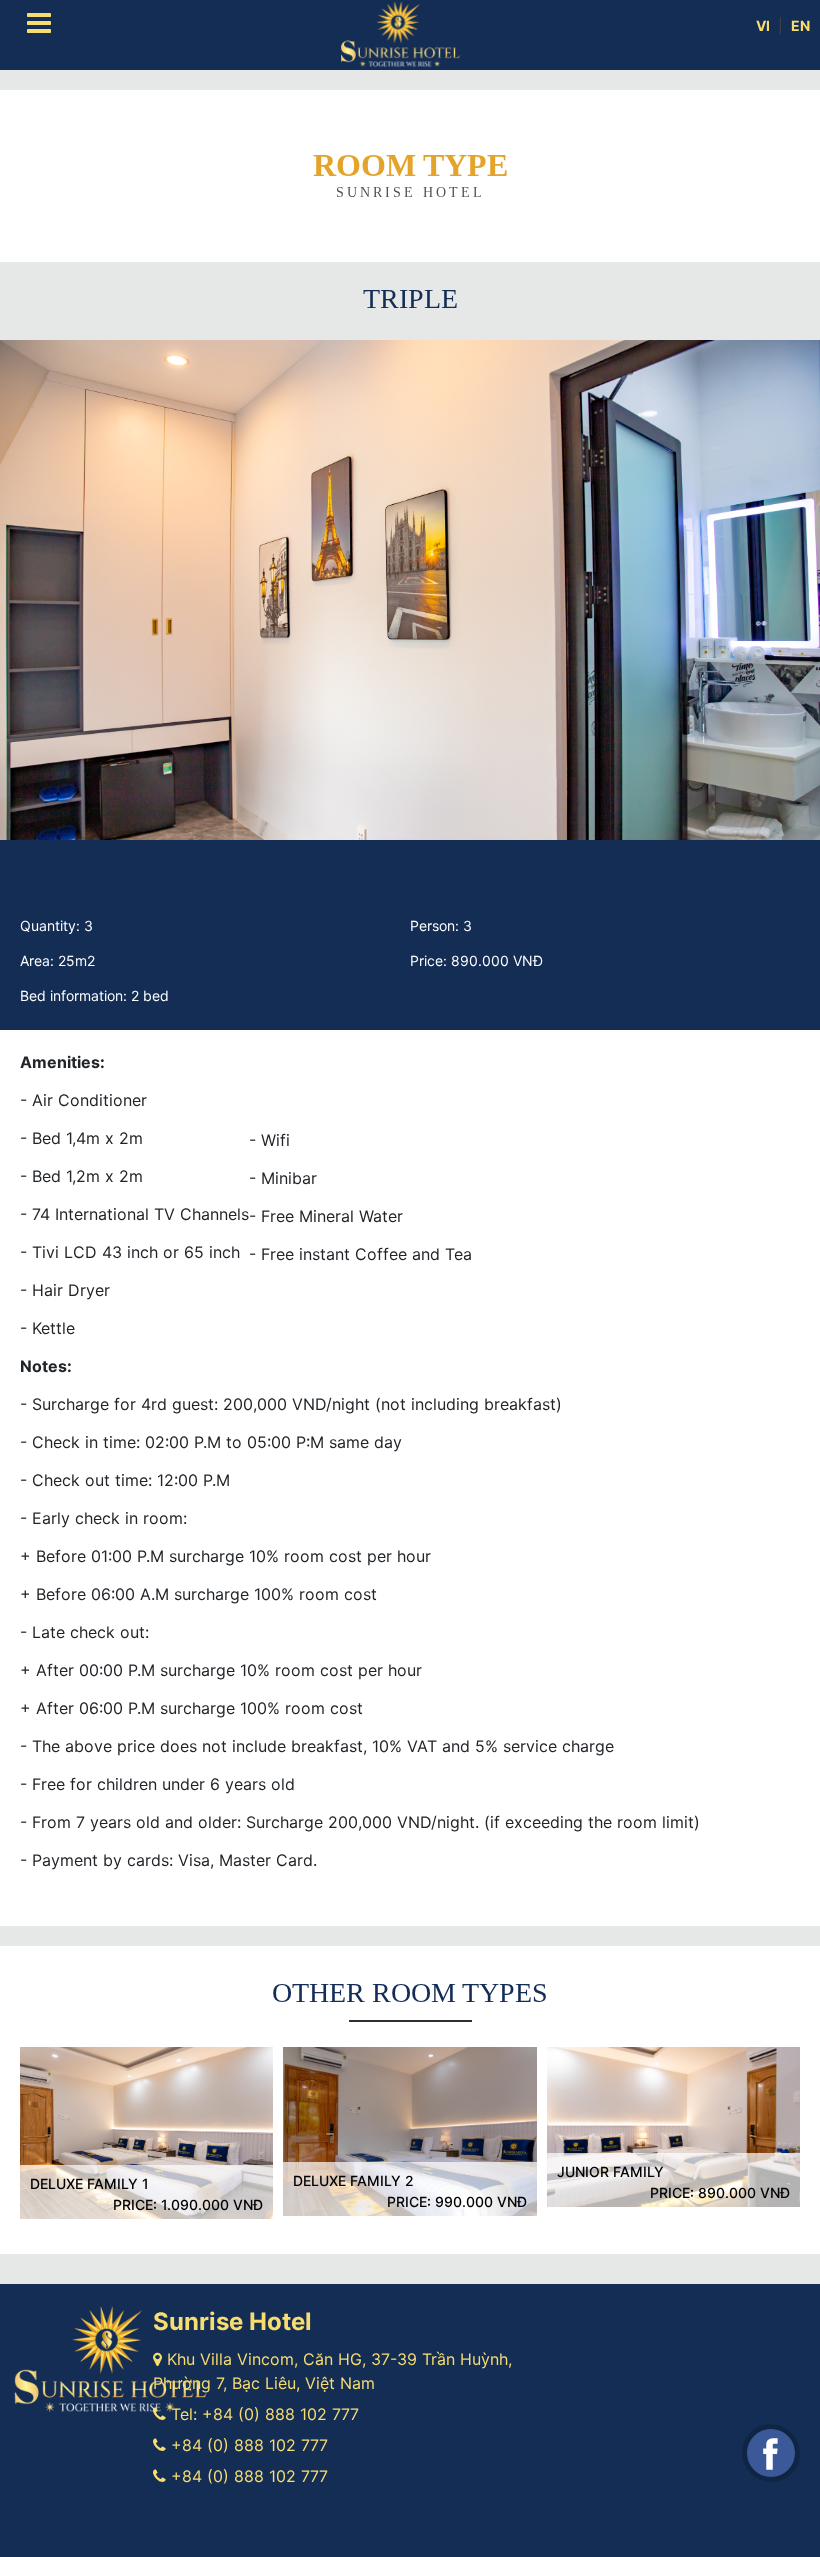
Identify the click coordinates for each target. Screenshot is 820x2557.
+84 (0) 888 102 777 (280, 2414)
